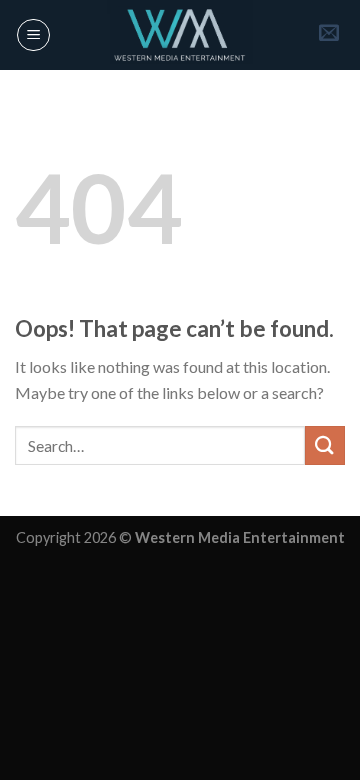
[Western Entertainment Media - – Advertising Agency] (180, 35)
